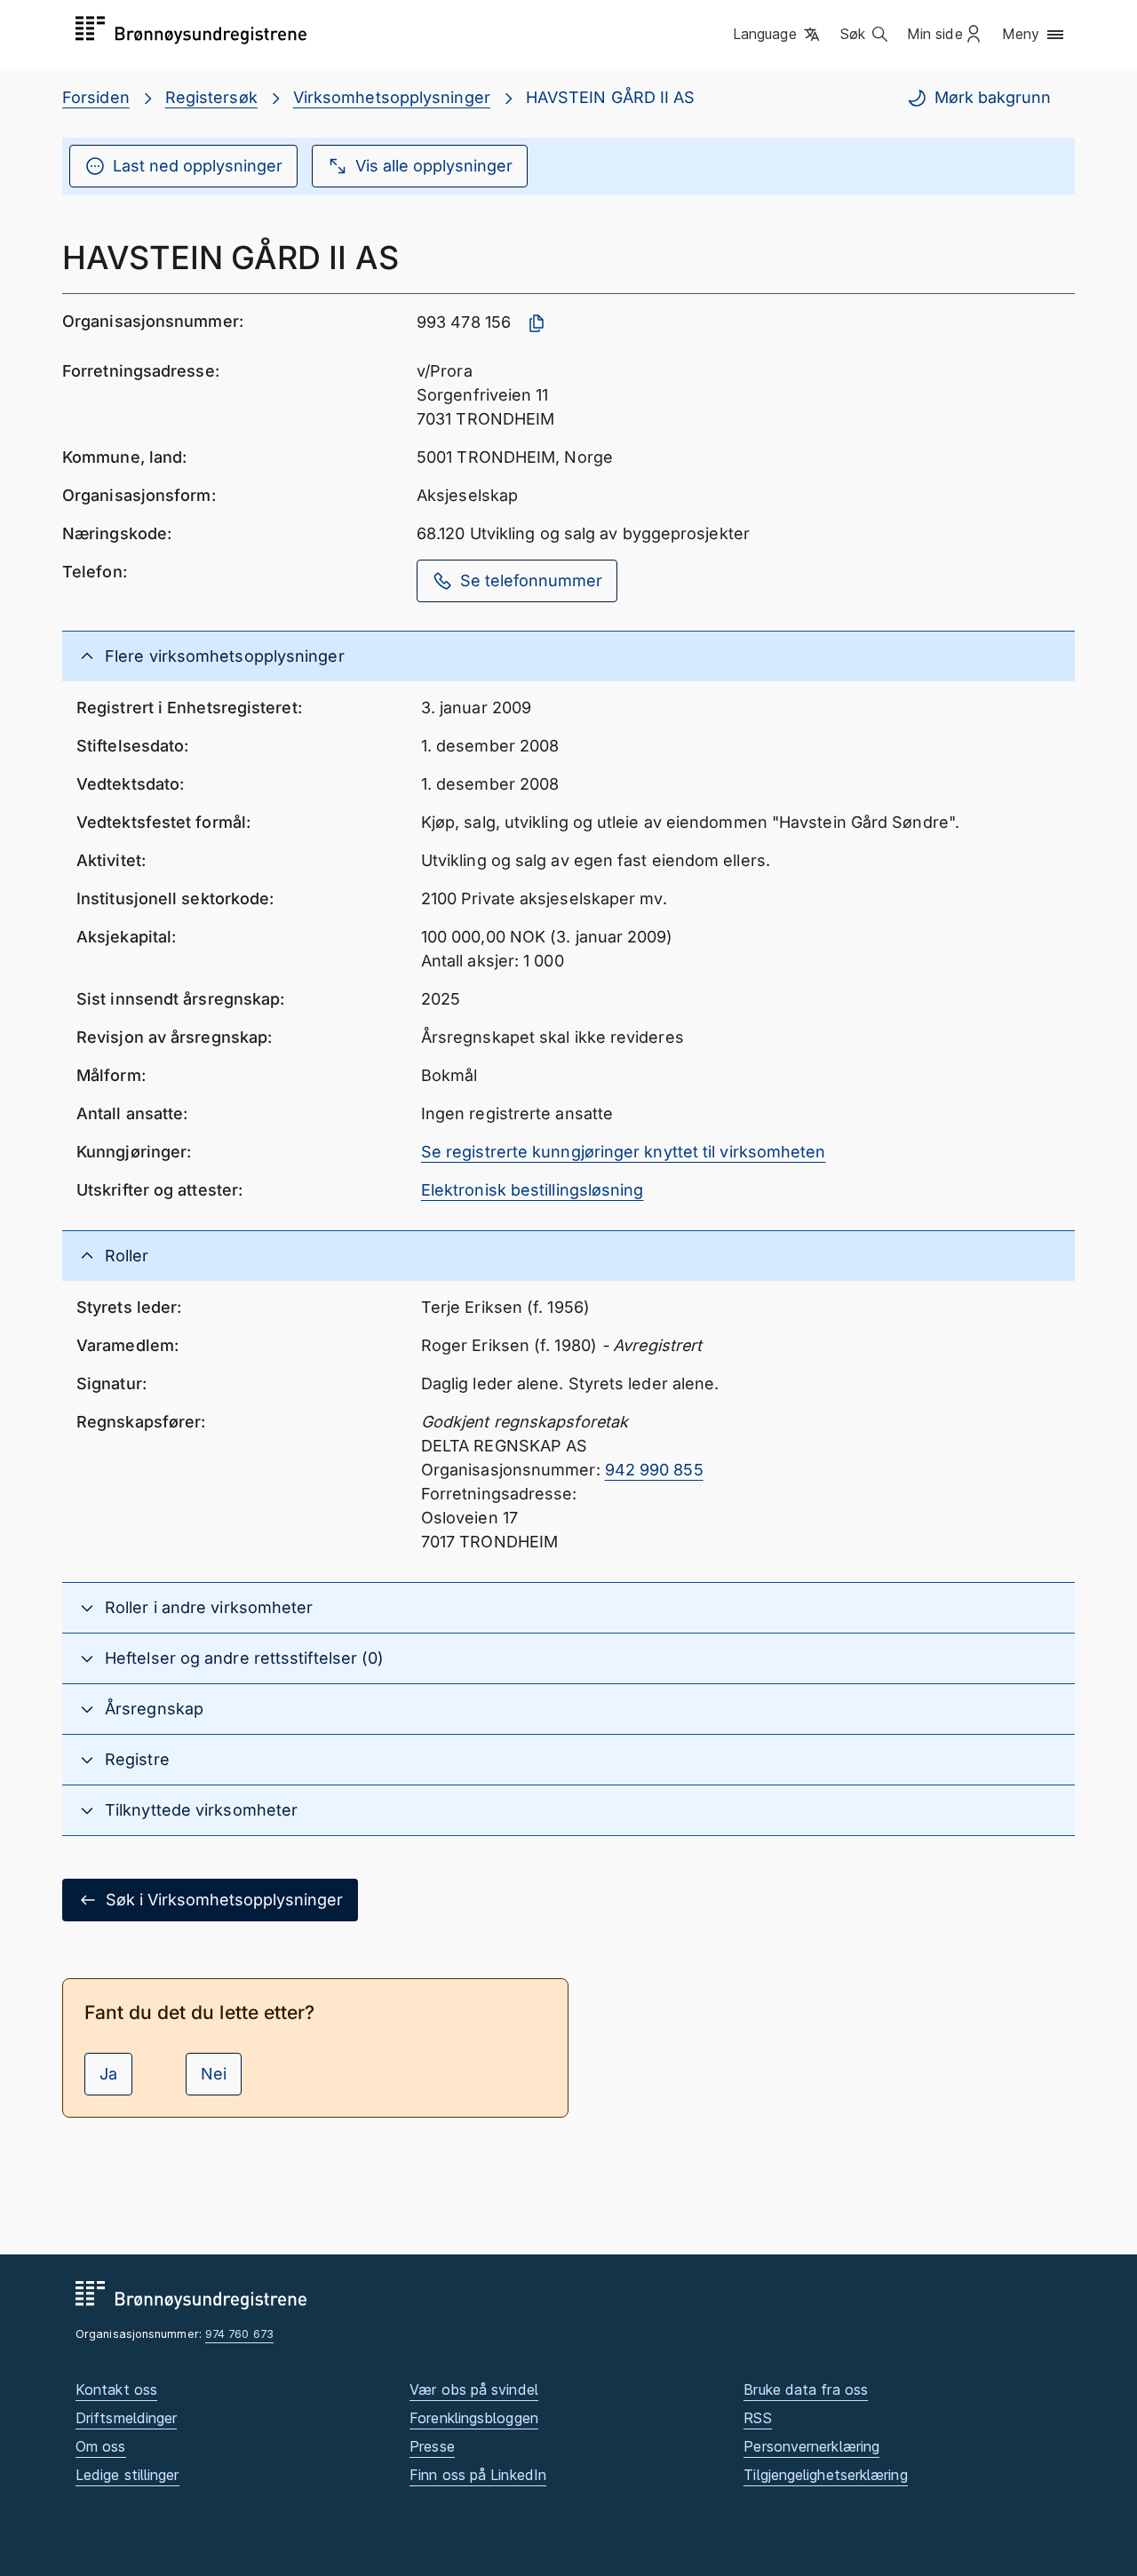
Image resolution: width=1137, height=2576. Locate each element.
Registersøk (211, 97)
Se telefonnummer (531, 580)
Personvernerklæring (811, 2446)
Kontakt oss (116, 2389)
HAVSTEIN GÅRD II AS (611, 97)
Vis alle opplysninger (434, 166)
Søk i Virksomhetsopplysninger (224, 1900)
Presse (432, 2446)
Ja (108, 2074)
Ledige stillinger (127, 2475)
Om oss (101, 2446)
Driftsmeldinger (126, 2418)
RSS (757, 2418)
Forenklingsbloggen (474, 2418)
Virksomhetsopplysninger (392, 97)
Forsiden (96, 97)
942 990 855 (654, 1470)
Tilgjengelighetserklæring (825, 2475)
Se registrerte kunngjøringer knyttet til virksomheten (624, 1152)
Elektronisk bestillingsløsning (533, 1190)
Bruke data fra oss (806, 2389)
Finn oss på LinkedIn (478, 2475)
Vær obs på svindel (474, 2389)
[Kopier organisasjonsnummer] (537, 323)
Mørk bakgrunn (993, 97)
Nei (214, 2074)
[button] (778, 35)
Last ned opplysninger (198, 166)
